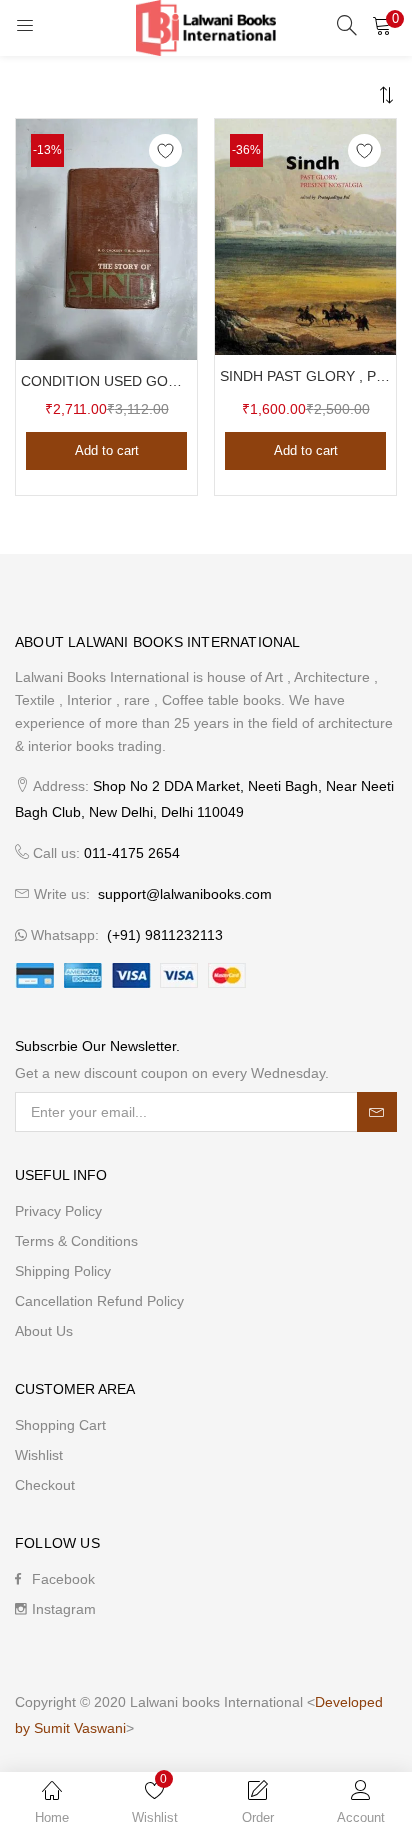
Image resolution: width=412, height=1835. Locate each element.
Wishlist (39, 1455)
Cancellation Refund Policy (99, 1301)
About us (44, 1331)
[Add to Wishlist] (165, 150)
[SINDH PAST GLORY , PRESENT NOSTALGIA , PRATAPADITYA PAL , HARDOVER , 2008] (305, 236)
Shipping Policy (63, 1271)
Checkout (45, 1485)
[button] (382, 25)
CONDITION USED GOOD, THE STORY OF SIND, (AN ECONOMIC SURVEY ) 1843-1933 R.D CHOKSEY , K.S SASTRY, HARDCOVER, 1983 (106, 381)
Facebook (63, 1579)
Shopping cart (60, 1425)
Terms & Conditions (76, 1241)
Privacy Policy (58, 1211)
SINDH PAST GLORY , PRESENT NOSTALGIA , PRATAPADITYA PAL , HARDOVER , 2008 (305, 376)
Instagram (64, 1609)
